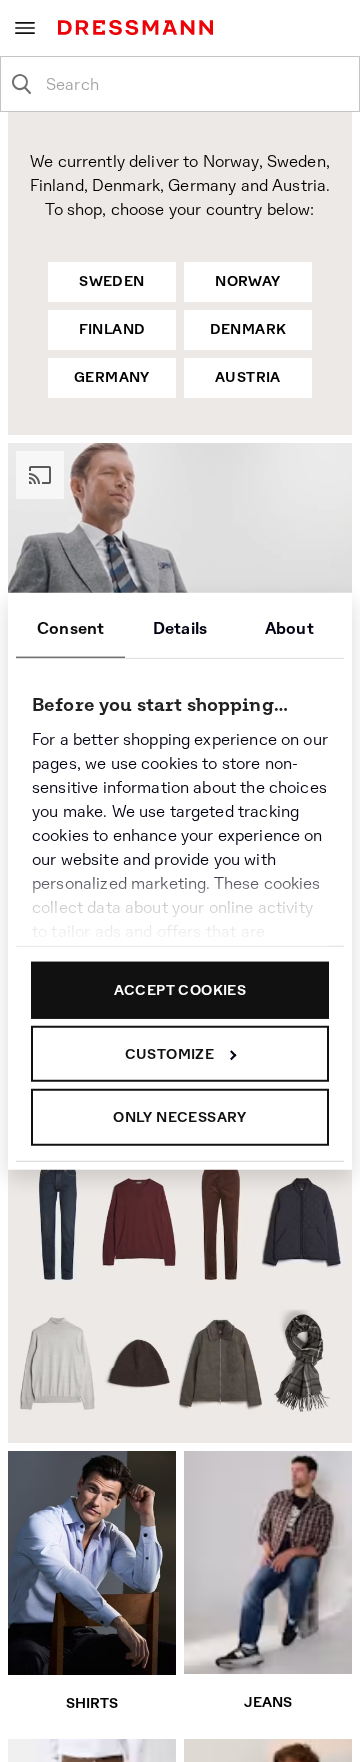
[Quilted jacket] (304, 1225)
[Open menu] (25, 28)
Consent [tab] (70, 628)
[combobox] (196, 84)
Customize (170, 1053)
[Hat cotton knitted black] (138, 1362)
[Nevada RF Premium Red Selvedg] (52, 1221)
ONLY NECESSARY (180, 1117)
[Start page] (139, 27)
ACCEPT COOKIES (180, 990)
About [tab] (289, 628)
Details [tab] (180, 628)
